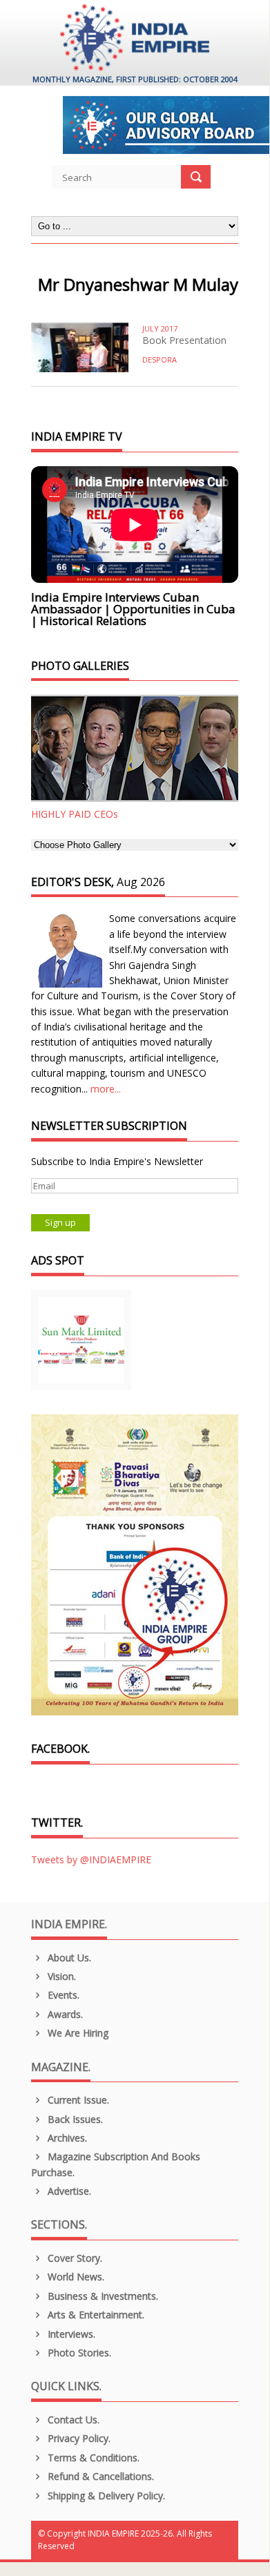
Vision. (60, 1976)
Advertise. (68, 2191)
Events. (62, 1995)
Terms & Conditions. (92, 2458)
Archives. (66, 2138)
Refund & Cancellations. (99, 2476)
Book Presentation (184, 340)
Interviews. (70, 2334)
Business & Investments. (102, 2296)
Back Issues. (74, 2119)
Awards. (64, 2014)
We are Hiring (77, 2033)
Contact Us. (72, 2420)
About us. (68, 1958)
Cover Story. (74, 2258)
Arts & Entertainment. (95, 2315)
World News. (75, 2277)
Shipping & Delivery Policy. (105, 2496)
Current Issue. (77, 2100)
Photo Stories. (78, 2353)
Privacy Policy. (78, 2438)
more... (106, 1089)
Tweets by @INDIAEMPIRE (91, 1859)
